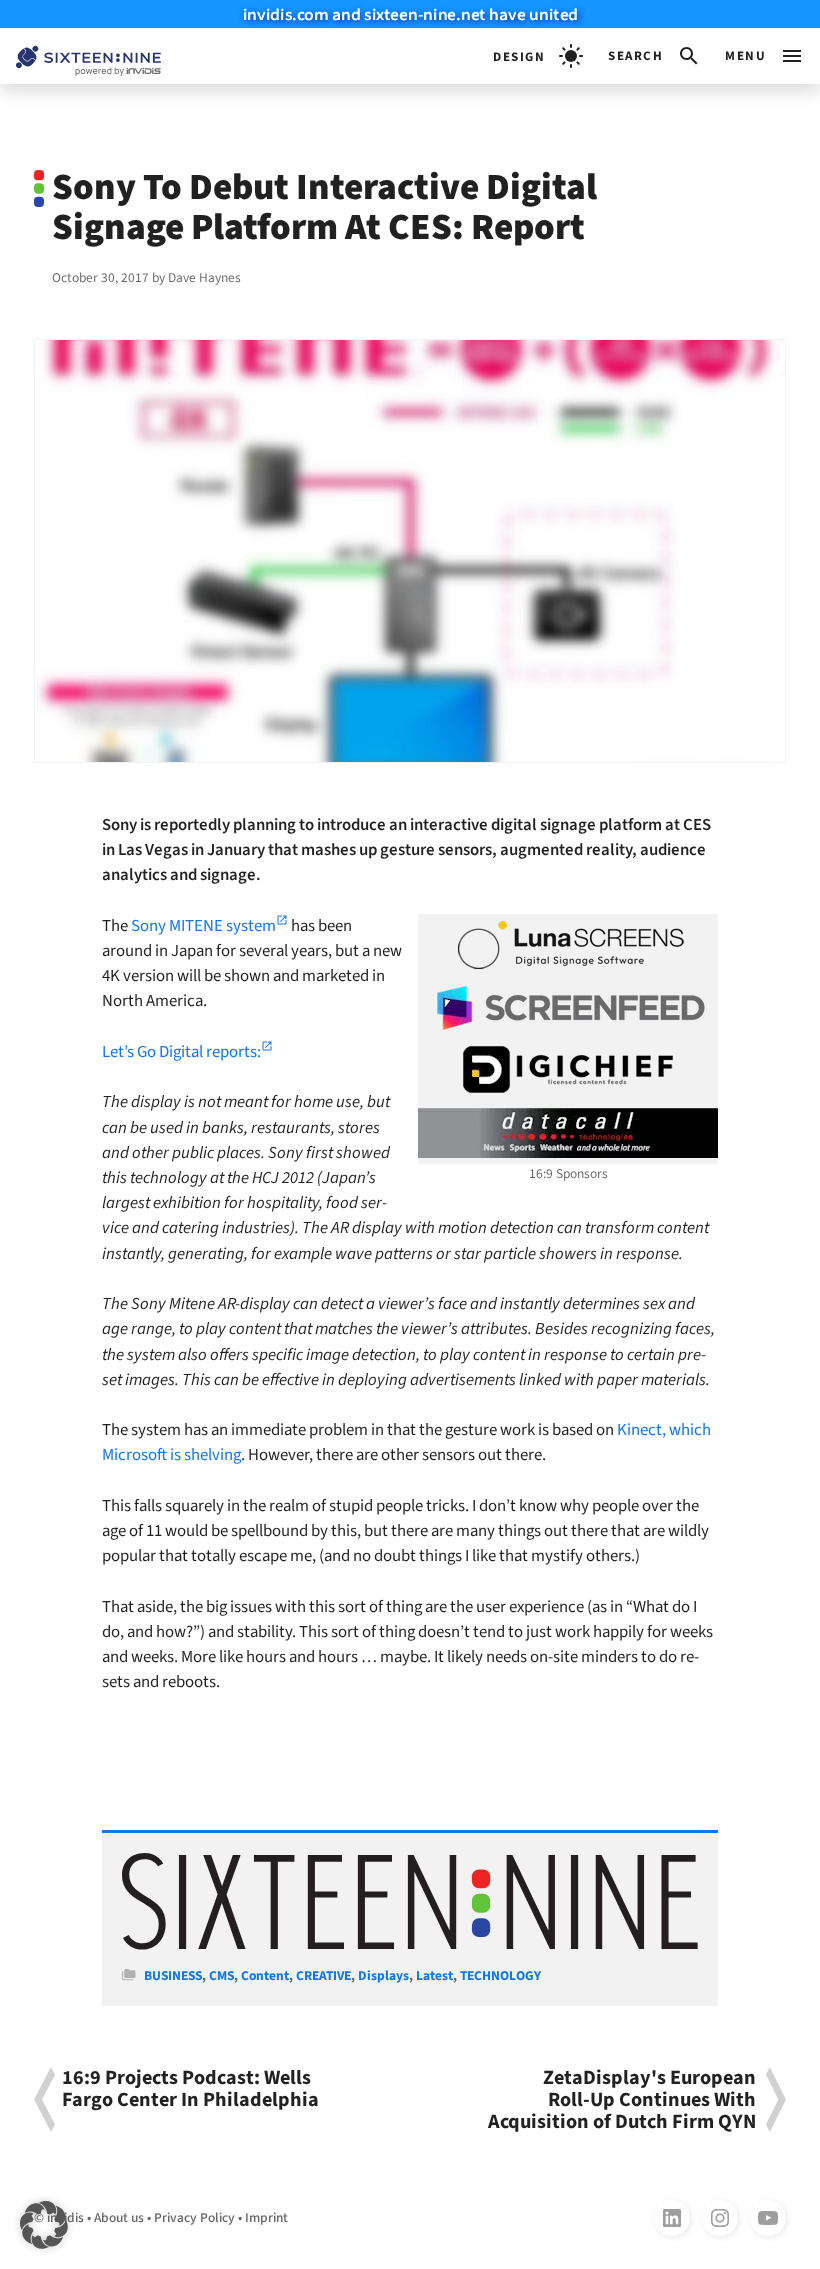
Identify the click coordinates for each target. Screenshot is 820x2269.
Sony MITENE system (203, 926)
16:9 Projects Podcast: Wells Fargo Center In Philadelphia (190, 2090)
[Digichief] (568, 1070)
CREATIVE (323, 1975)
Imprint (266, 2217)
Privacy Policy (194, 2217)
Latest (434, 1975)
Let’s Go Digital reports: (181, 1052)
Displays (383, 1975)
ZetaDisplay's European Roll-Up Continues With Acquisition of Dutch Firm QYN (622, 2099)
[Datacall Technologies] (568, 1133)
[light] (538, 56)
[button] (654, 56)
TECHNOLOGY (500, 1975)
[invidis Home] (80, 56)
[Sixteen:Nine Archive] (410, 1945)
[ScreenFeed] (568, 1008)
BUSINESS (173, 1975)
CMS (221, 1975)
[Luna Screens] (568, 945)
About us (119, 2217)
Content (265, 1975)
